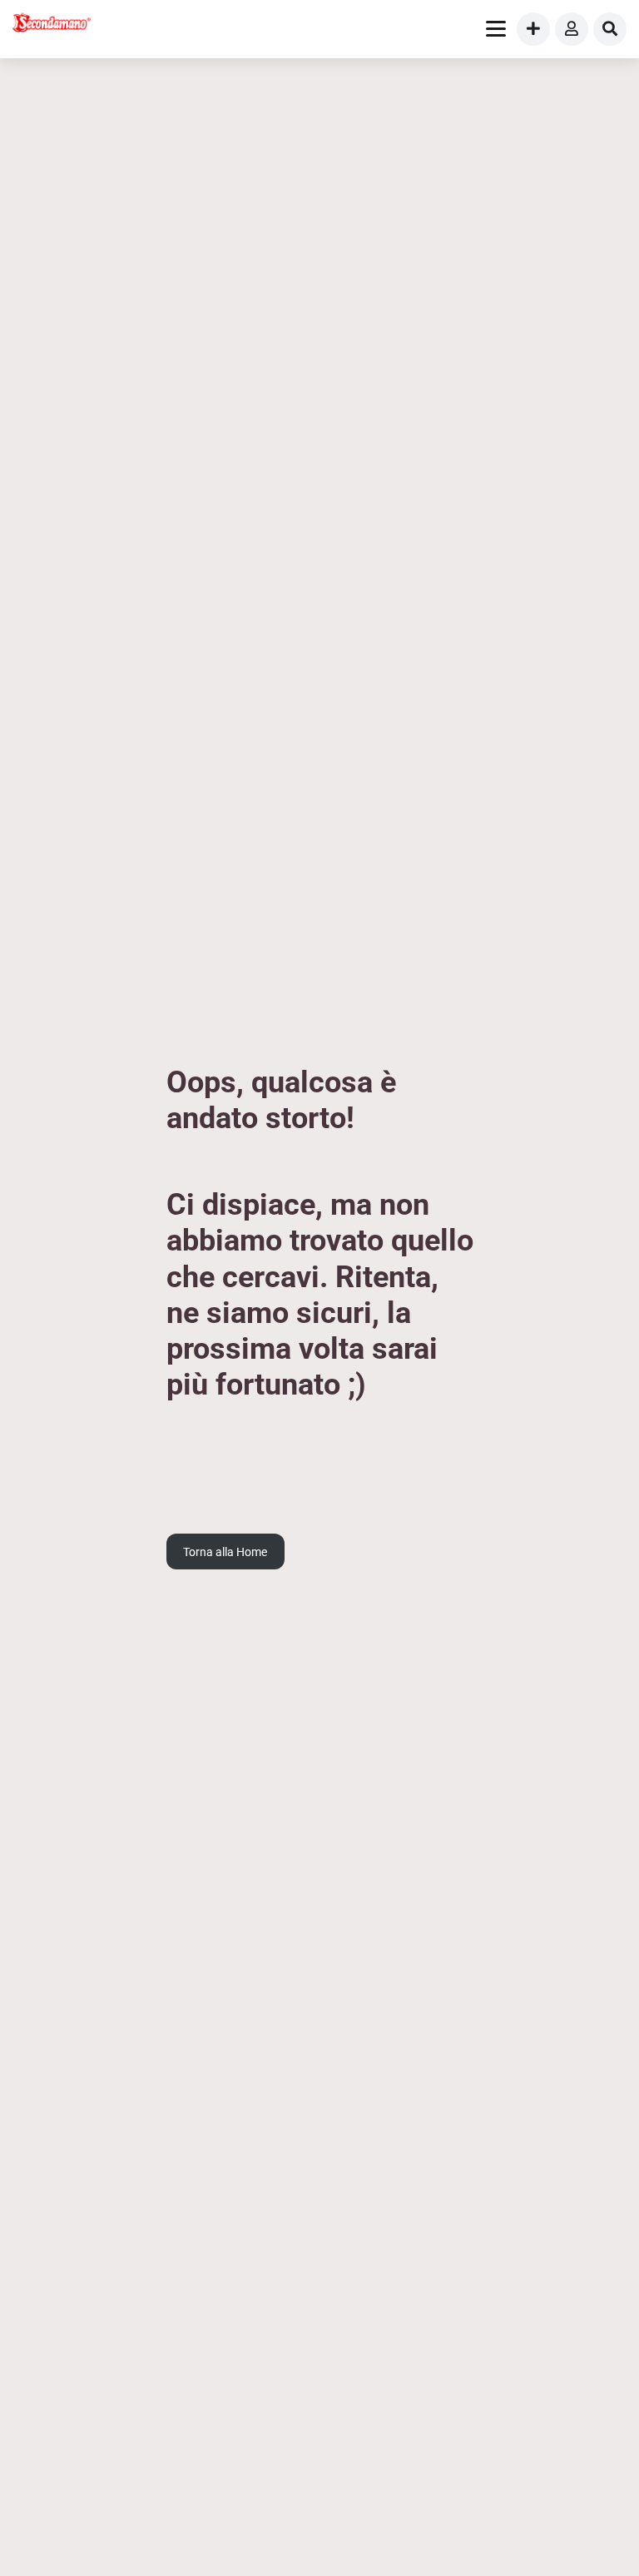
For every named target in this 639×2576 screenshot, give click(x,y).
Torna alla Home (225, 1552)
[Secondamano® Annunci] (52, 25)
